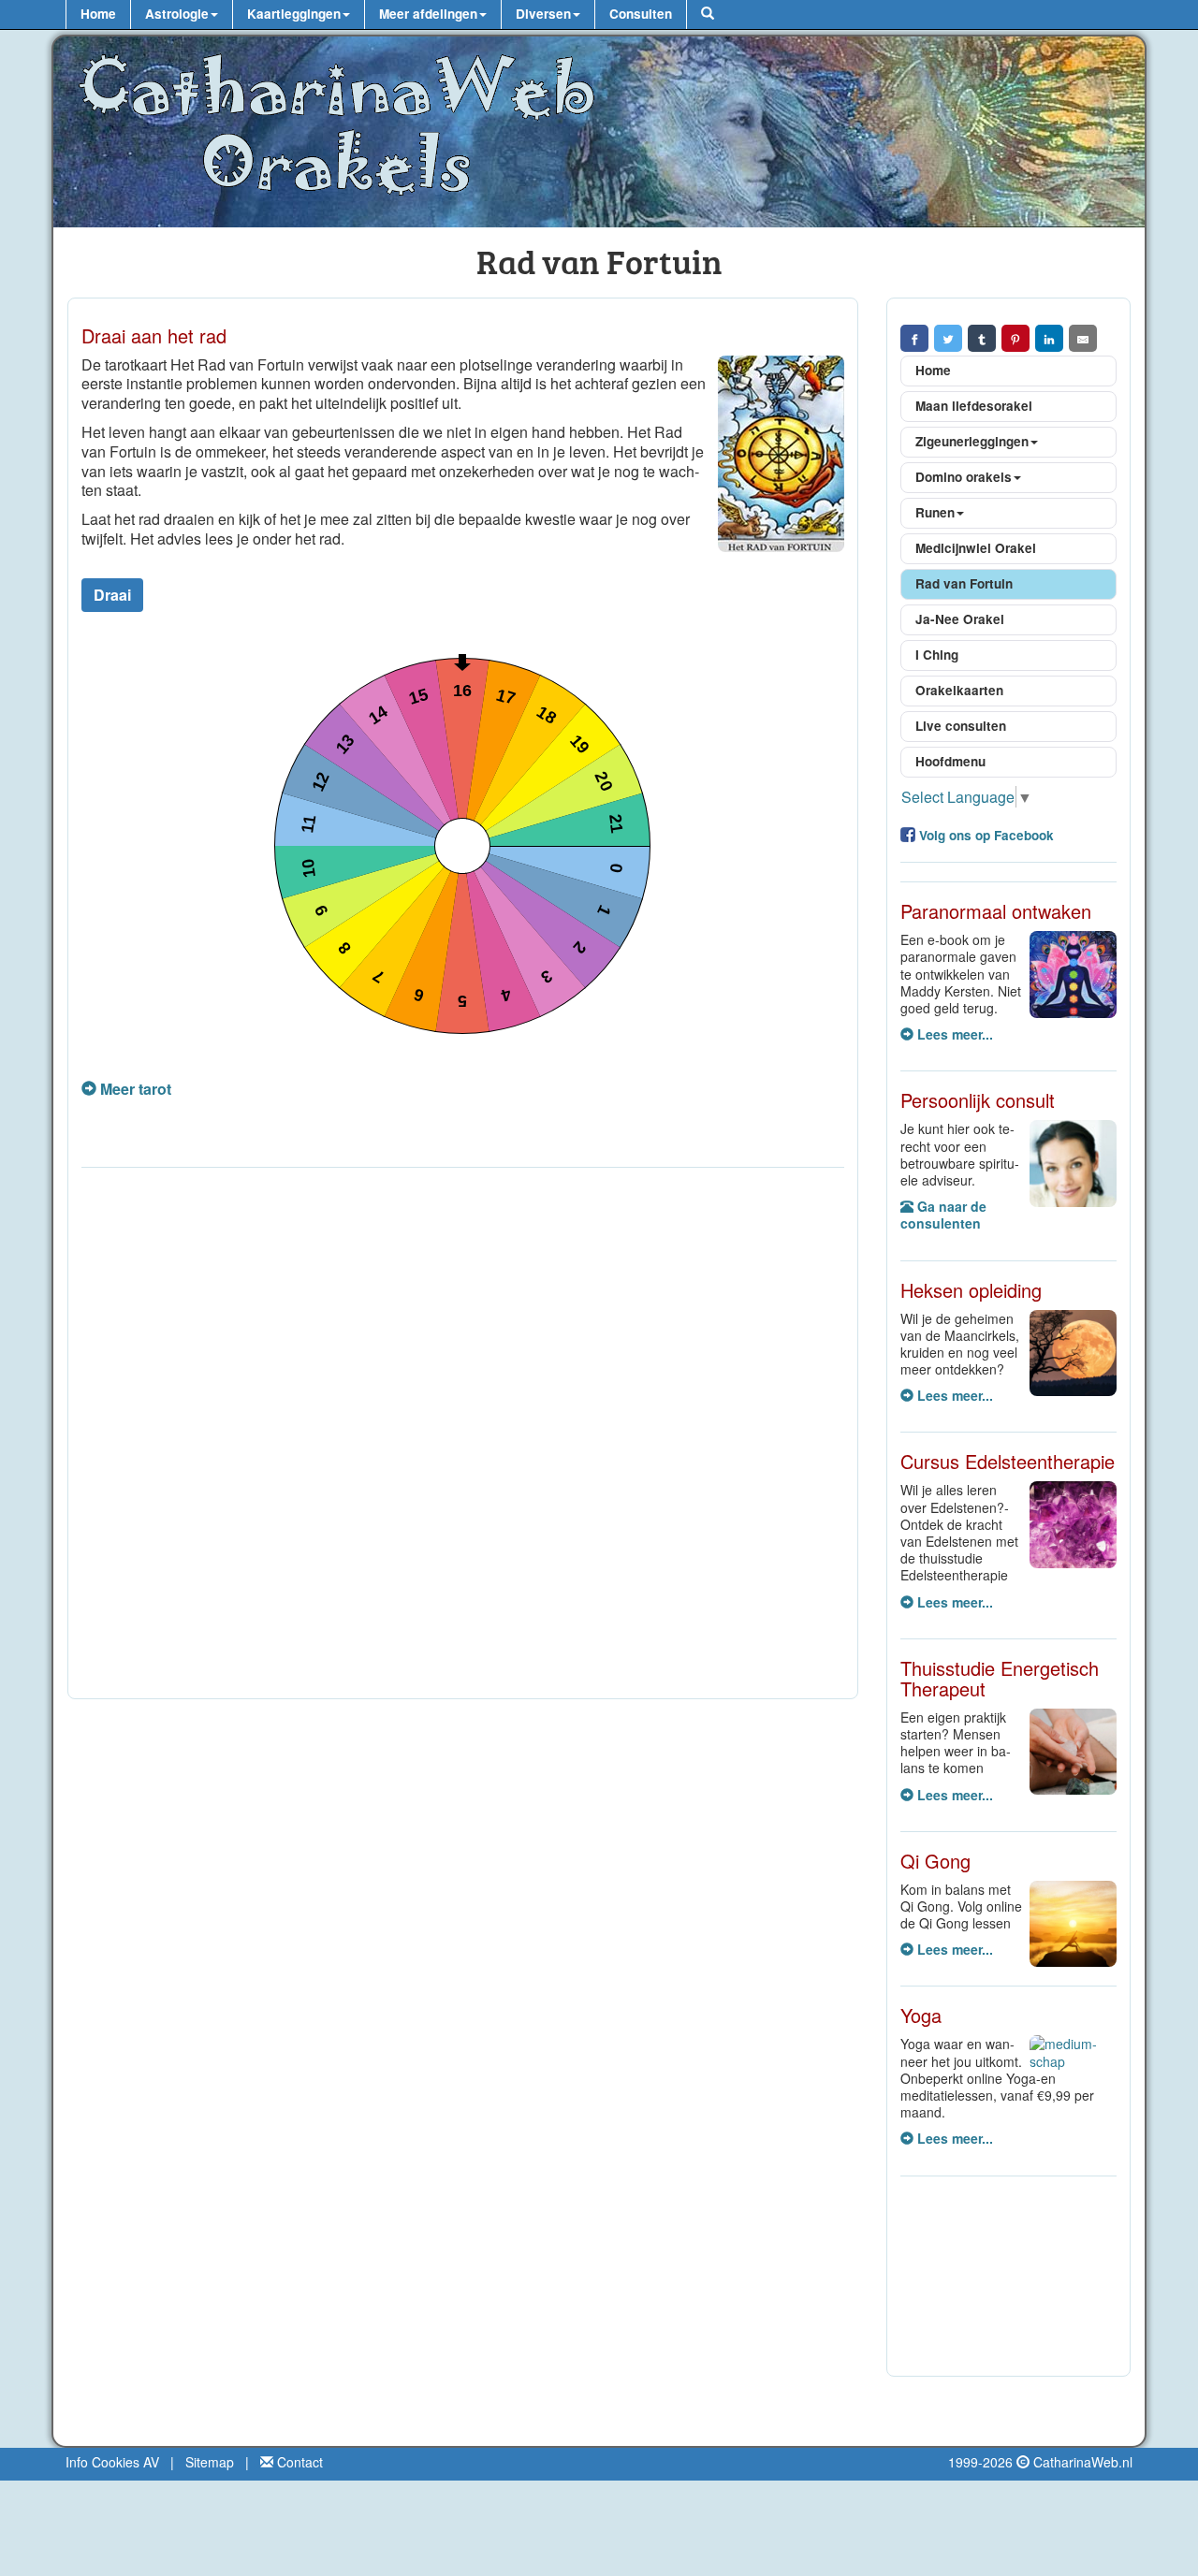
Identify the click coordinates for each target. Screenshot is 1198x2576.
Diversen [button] (543, 14)
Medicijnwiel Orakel (976, 548)
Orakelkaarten (959, 690)
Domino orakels (964, 477)
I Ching (937, 655)
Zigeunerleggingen (972, 441)
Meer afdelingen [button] (428, 14)
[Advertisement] (463, 1438)
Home (98, 14)
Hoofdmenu (950, 761)
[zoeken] (707, 15)
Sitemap (210, 2462)
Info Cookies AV (112, 2462)
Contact (298, 2462)
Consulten (641, 14)
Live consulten (961, 726)
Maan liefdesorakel (974, 406)
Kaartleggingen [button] (294, 14)
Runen (935, 512)
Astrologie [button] (177, 14)
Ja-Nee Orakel (960, 619)
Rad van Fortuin (964, 583)
